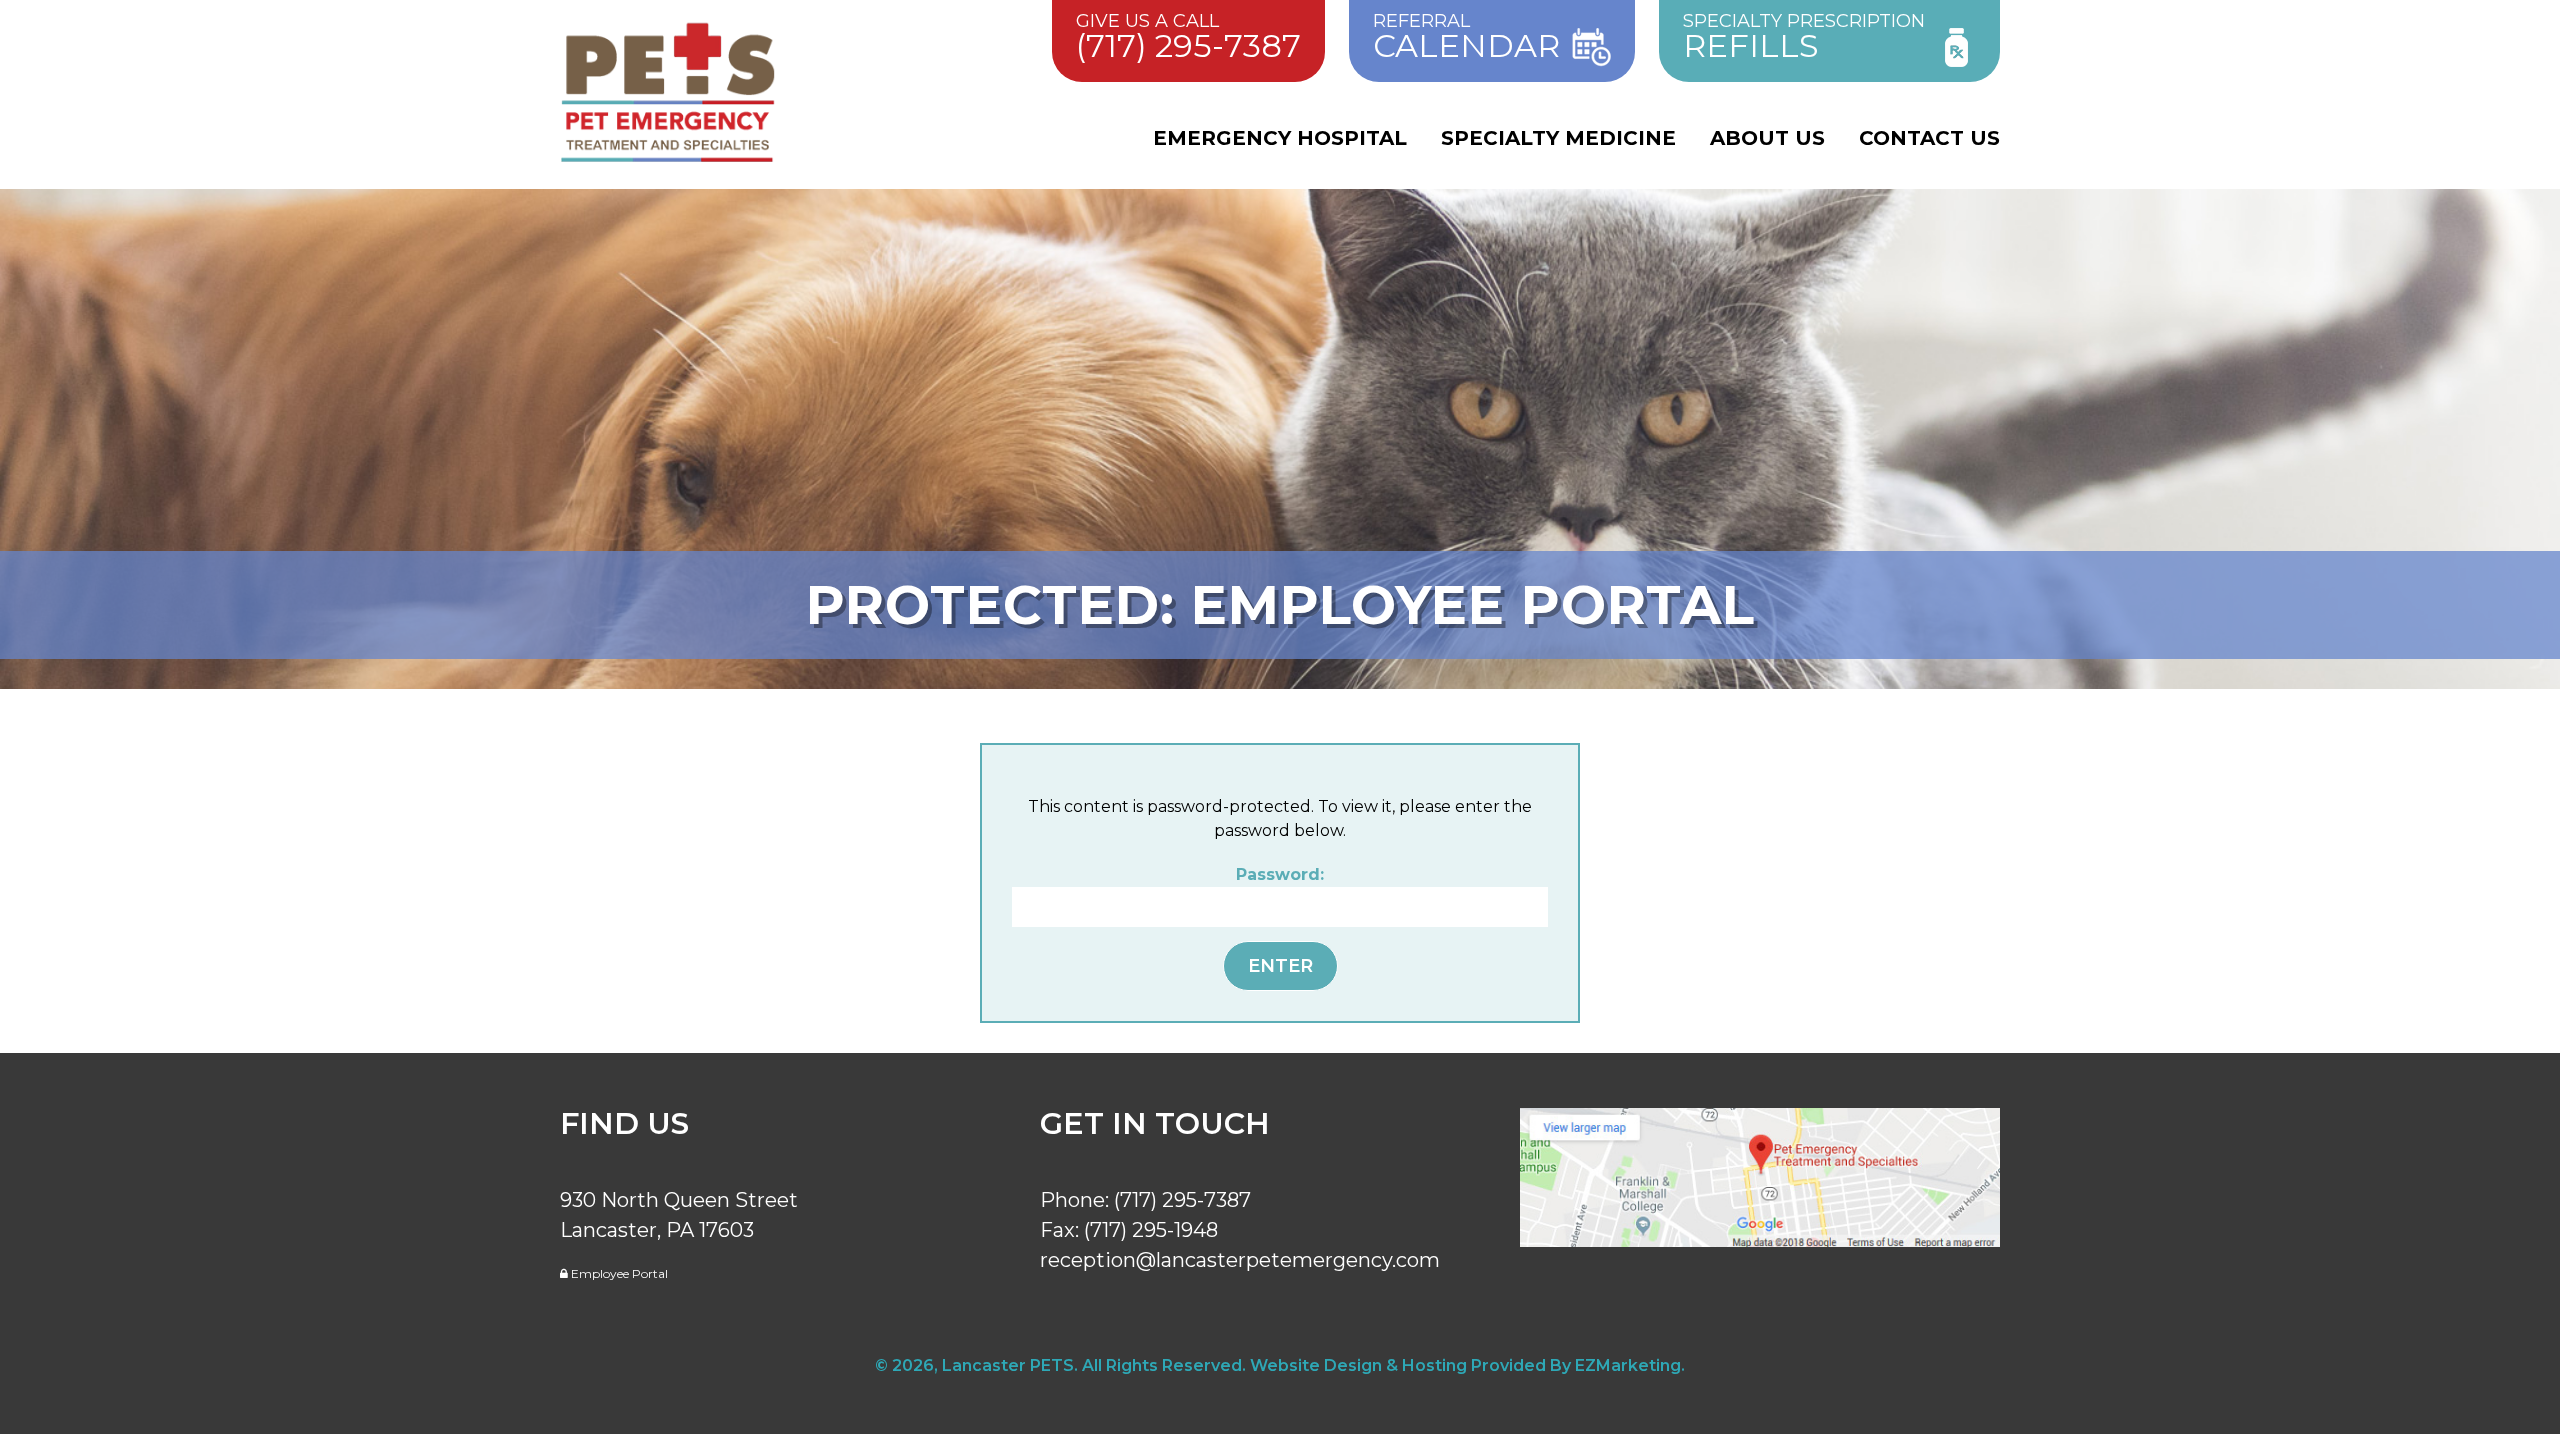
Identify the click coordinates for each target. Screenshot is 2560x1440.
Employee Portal (618, 1273)
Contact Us (1929, 138)
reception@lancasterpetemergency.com (1240, 1260)
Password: (1280, 874)
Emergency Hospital (1280, 138)
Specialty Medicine (1558, 138)
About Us (1767, 138)
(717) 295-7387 (1182, 1200)
